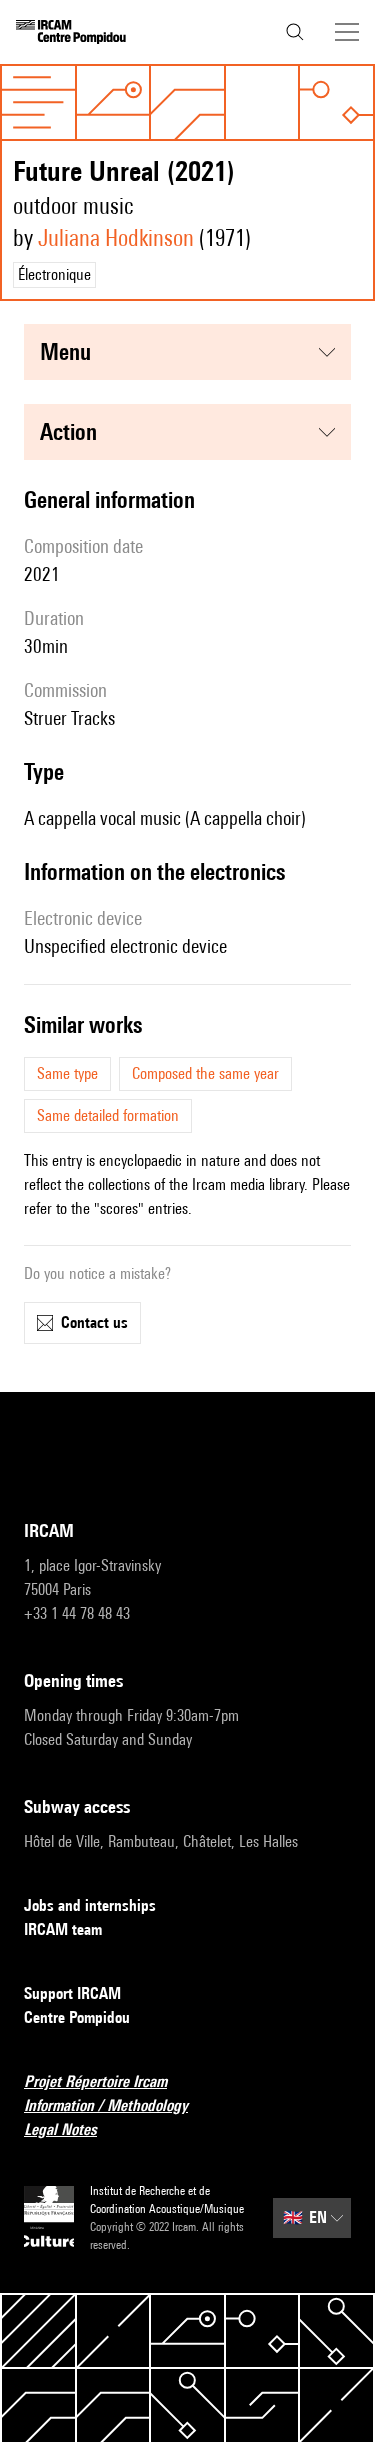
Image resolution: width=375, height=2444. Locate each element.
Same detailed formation (108, 1115)
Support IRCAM (72, 1993)
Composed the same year (205, 1073)
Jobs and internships (90, 1905)
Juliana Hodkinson (116, 237)
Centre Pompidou (77, 2017)
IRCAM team (63, 1929)
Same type (67, 1073)
